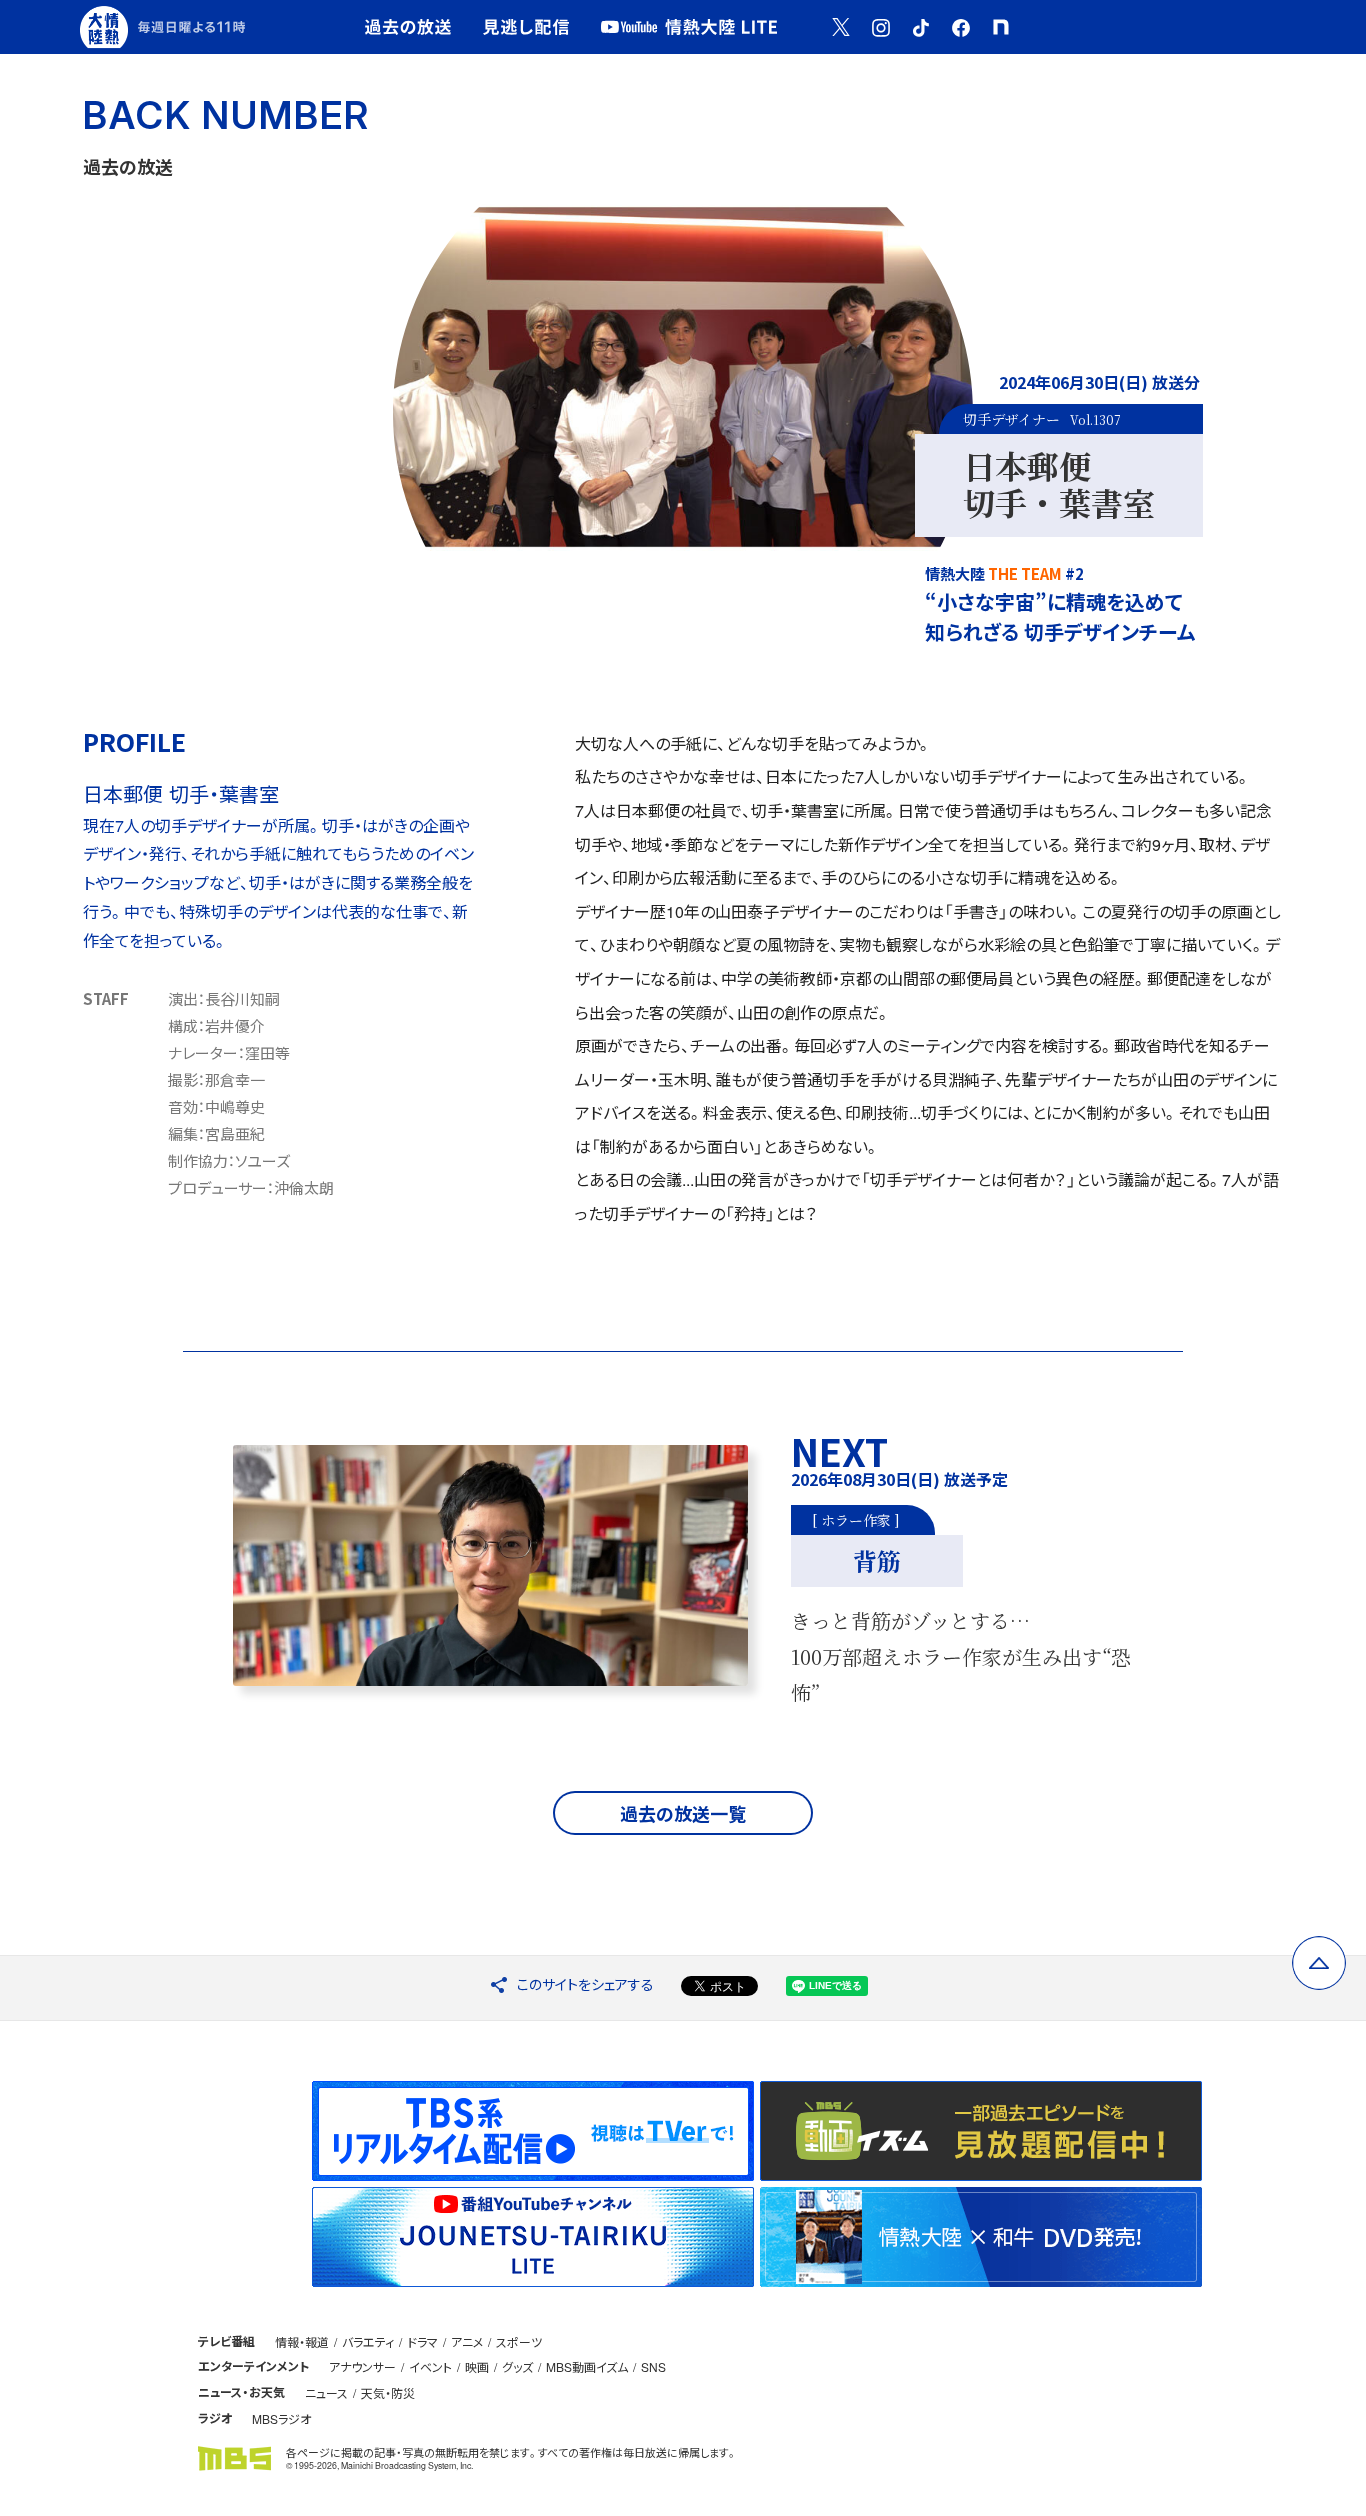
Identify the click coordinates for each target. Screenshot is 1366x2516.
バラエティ (368, 2341)
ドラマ (422, 2341)
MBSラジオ (281, 2418)
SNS (653, 2366)
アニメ (467, 2341)
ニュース (326, 2392)
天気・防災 (388, 2392)
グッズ (517, 2366)
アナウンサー (362, 2366)
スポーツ (519, 2341)
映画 (477, 2366)
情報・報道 (302, 2341)
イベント (430, 2366)
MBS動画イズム (587, 2366)
